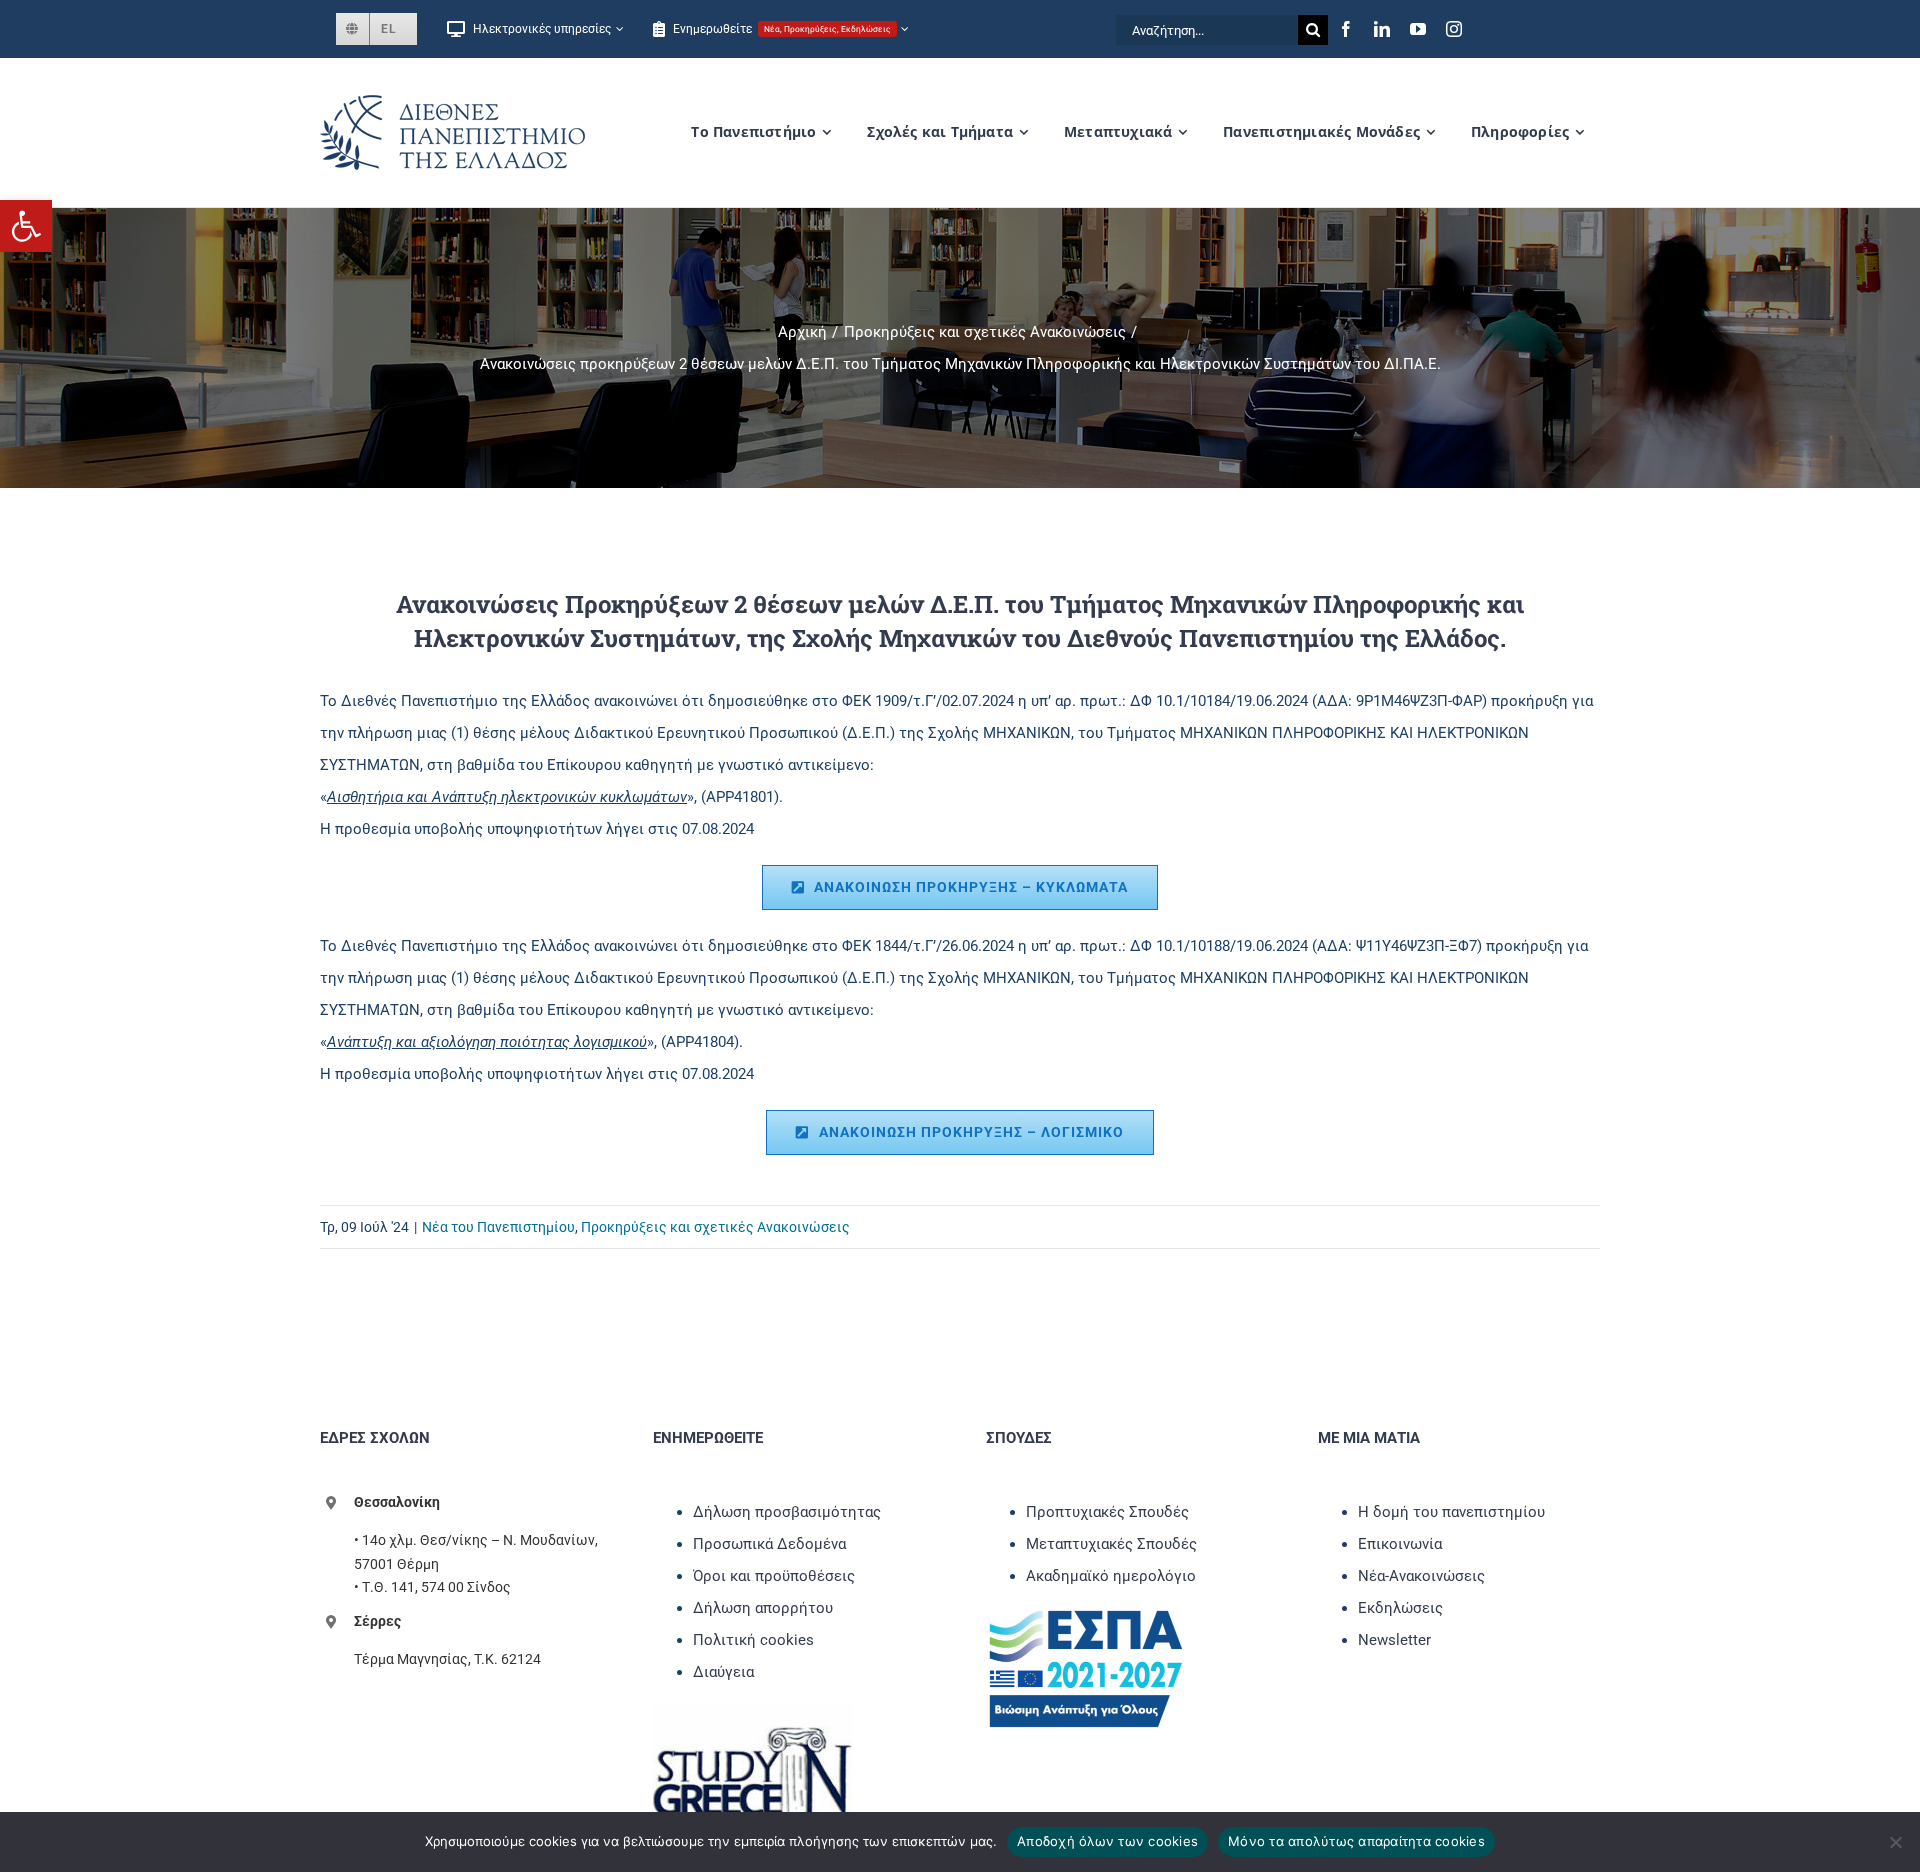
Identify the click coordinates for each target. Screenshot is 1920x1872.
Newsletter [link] (1394, 1640)
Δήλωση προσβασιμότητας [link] (787, 1512)
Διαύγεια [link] (723, 1672)
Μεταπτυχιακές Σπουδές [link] (1111, 1544)
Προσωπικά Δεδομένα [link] (769, 1544)
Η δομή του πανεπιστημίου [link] (1451, 1512)
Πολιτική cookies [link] (753, 1640)
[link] (26, 226)
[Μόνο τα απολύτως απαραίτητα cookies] (1895, 1842)
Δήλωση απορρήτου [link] (763, 1608)
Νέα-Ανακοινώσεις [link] (1421, 1576)
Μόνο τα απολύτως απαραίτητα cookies (1356, 1841)
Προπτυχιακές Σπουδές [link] (1107, 1512)
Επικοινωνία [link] (1400, 1544)
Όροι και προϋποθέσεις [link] (774, 1576)
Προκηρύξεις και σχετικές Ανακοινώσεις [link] (715, 1227)
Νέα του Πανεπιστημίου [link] (498, 1227)
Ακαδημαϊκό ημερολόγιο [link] (1111, 1576)
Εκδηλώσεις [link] (1400, 1608)
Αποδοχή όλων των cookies (1107, 1841)
